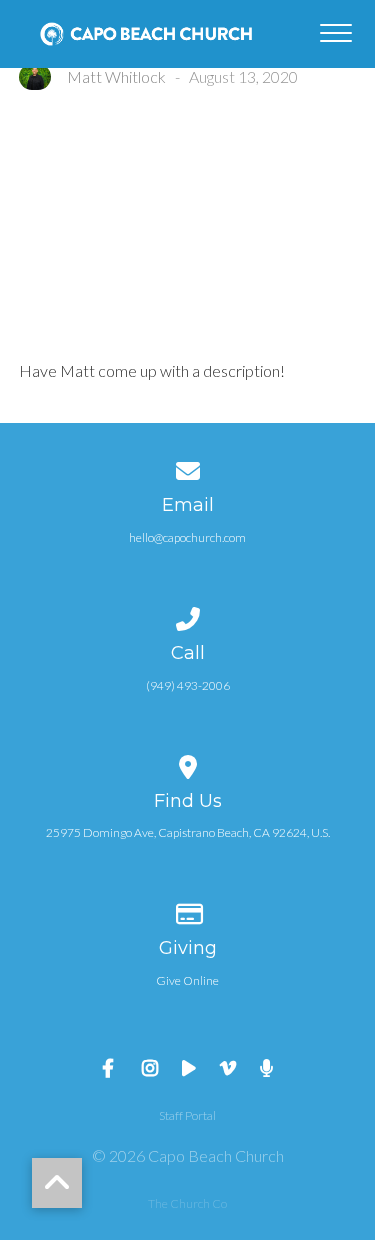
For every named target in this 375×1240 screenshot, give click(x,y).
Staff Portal (187, 1115)
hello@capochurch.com (187, 537)
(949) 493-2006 (188, 685)
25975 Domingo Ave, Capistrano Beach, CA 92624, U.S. (188, 832)
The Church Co (187, 1203)
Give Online (187, 980)
